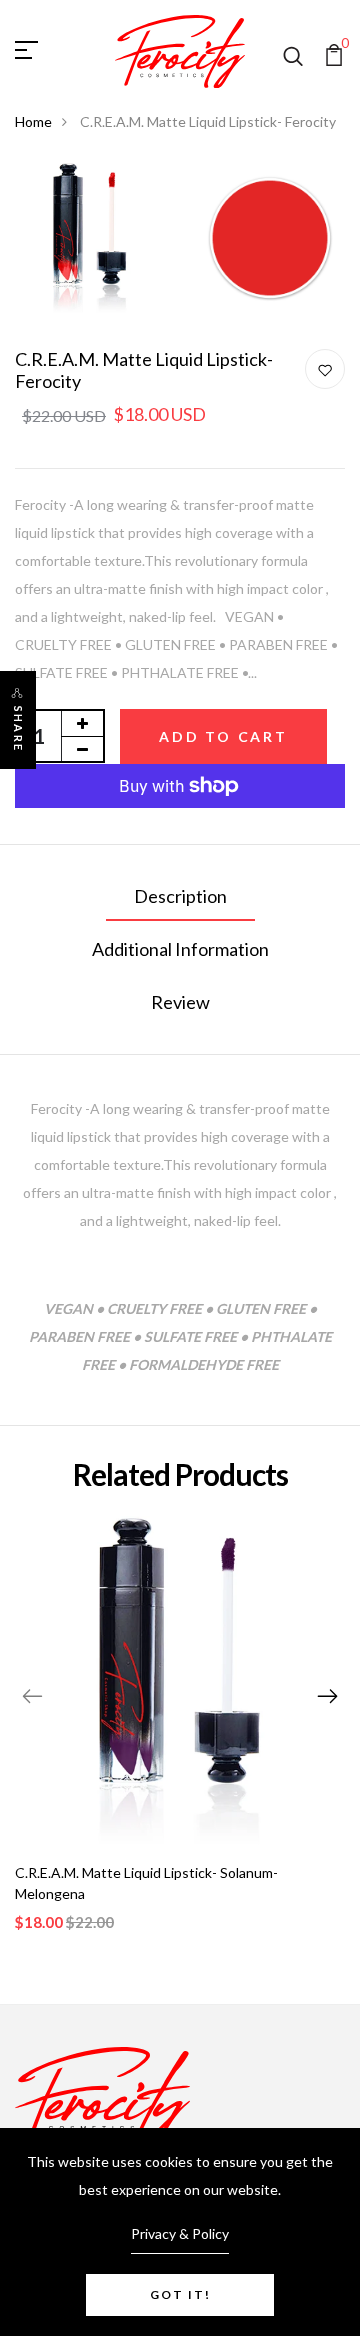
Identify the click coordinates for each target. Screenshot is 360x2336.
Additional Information (180, 949)
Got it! (180, 2294)
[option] (180, 1740)
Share (18, 729)
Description (180, 896)
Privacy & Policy (180, 2233)
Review (180, 1002)
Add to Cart (223, 736)
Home (33, 121)
